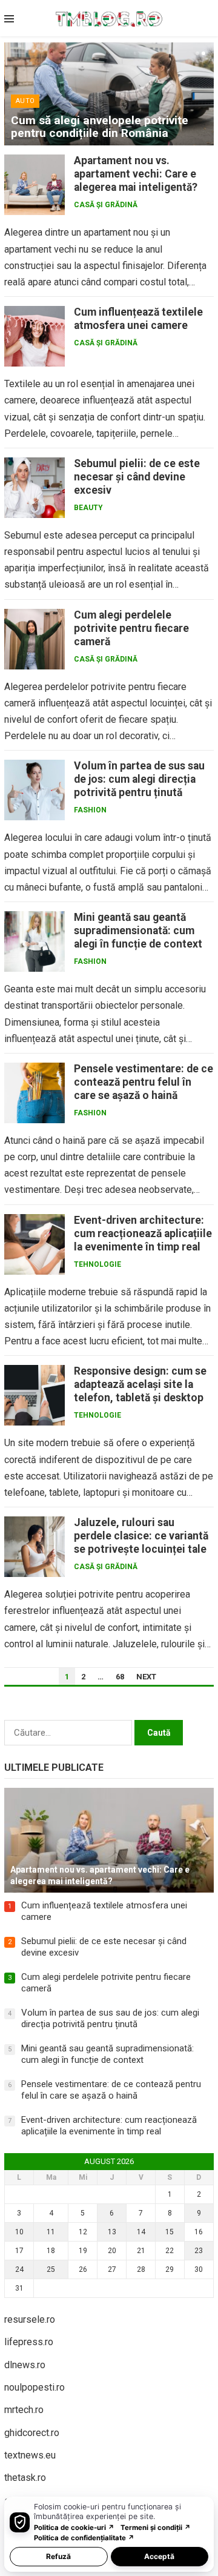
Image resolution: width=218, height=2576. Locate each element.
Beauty (88, 508)
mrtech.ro (24, 2410)
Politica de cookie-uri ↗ (74, 2528)
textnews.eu (30, 2455)
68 (120, 1677)
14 (141, 2232)
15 (170, 2232)
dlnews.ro (25, 2365)
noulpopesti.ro (35, 2387)
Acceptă (159, 2556)
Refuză (58, 2556)
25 (51, 2269)
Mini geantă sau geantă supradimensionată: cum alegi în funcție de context (138, 931)
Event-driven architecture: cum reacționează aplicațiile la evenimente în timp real (143, 1233)
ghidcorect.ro (32, 2433)
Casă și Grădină (106, 205)
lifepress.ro (29, 2342)
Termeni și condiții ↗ (156, 2528)
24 (19, 2269)
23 (199, 2251)
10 (19, 2232)
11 (51, 2232)
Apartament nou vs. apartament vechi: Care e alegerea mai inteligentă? (136, 174)
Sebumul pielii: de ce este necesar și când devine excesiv (137, 477)
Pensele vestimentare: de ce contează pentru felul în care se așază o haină (144, 1082)
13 (112, 2232)
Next (146, 1677)
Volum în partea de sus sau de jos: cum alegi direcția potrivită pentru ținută (139, 779)
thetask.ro (25, 2478)
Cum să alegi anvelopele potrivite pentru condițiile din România (100, 127)
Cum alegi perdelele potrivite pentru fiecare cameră (131, 628)
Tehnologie (97, 1264)
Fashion (90, 810)
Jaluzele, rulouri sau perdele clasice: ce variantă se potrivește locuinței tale (141, 1536)
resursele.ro (30, 2319)
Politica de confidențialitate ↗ (84, 2538)
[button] (196, 53)
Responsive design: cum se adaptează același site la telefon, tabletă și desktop (140, 1384)
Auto (25, 101)
